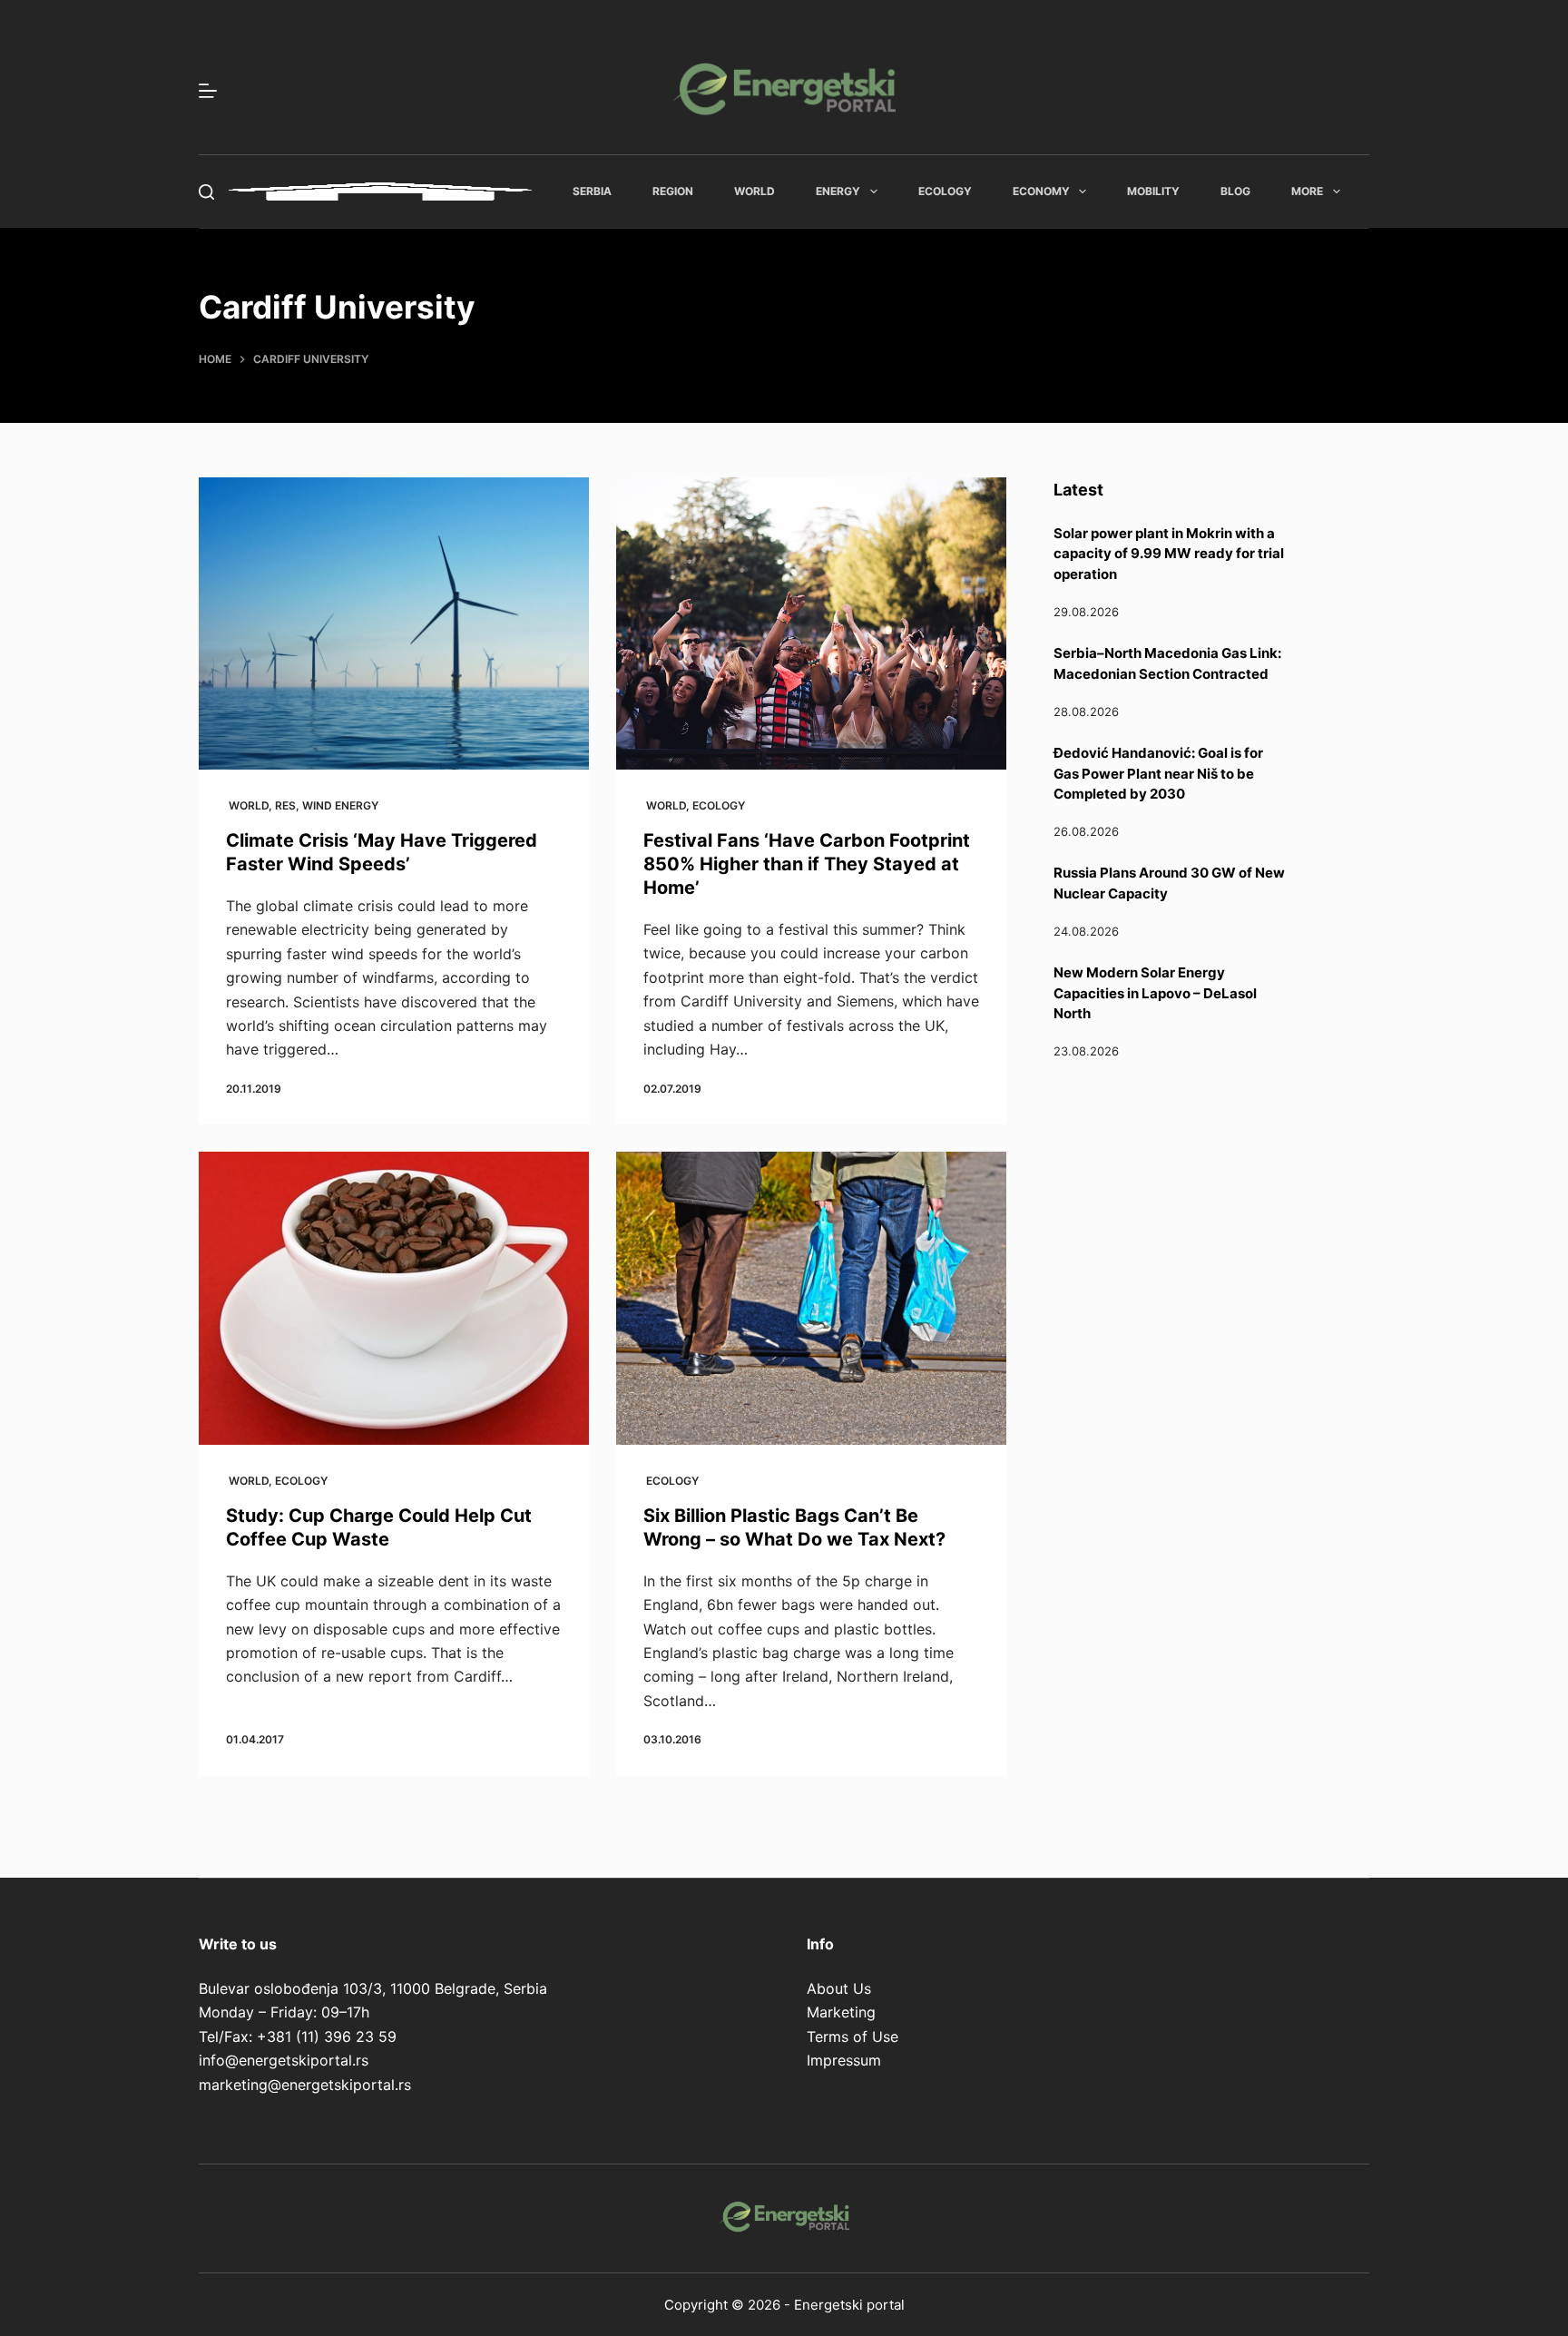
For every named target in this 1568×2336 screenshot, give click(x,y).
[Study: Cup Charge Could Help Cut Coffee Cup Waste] (394, 1298)
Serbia (592, 191)
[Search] (206, 192)
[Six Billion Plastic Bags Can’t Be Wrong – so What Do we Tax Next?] (811, 1298)
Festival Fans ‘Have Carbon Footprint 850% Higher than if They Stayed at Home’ (807, 864)
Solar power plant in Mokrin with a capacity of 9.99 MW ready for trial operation (1169, 554)
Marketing (841, 2012)
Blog (1235, 191)
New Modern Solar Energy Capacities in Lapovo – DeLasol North (1155, 993)
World (755, 191)
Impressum (844, 2060)
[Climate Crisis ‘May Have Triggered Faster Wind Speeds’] (394, 624)
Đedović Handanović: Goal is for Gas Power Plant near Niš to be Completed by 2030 (1158, 773)
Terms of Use (853, 2037)
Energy (838, 191)
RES (285, 805)
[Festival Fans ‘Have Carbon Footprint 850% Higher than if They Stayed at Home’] (811, 624)
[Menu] (208, 91)
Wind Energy (340, 805)
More (1307, 191)
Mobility (1153, 191)
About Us (839, 1988)
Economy (1041, 191)
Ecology (945, 191)
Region (673, 191)
